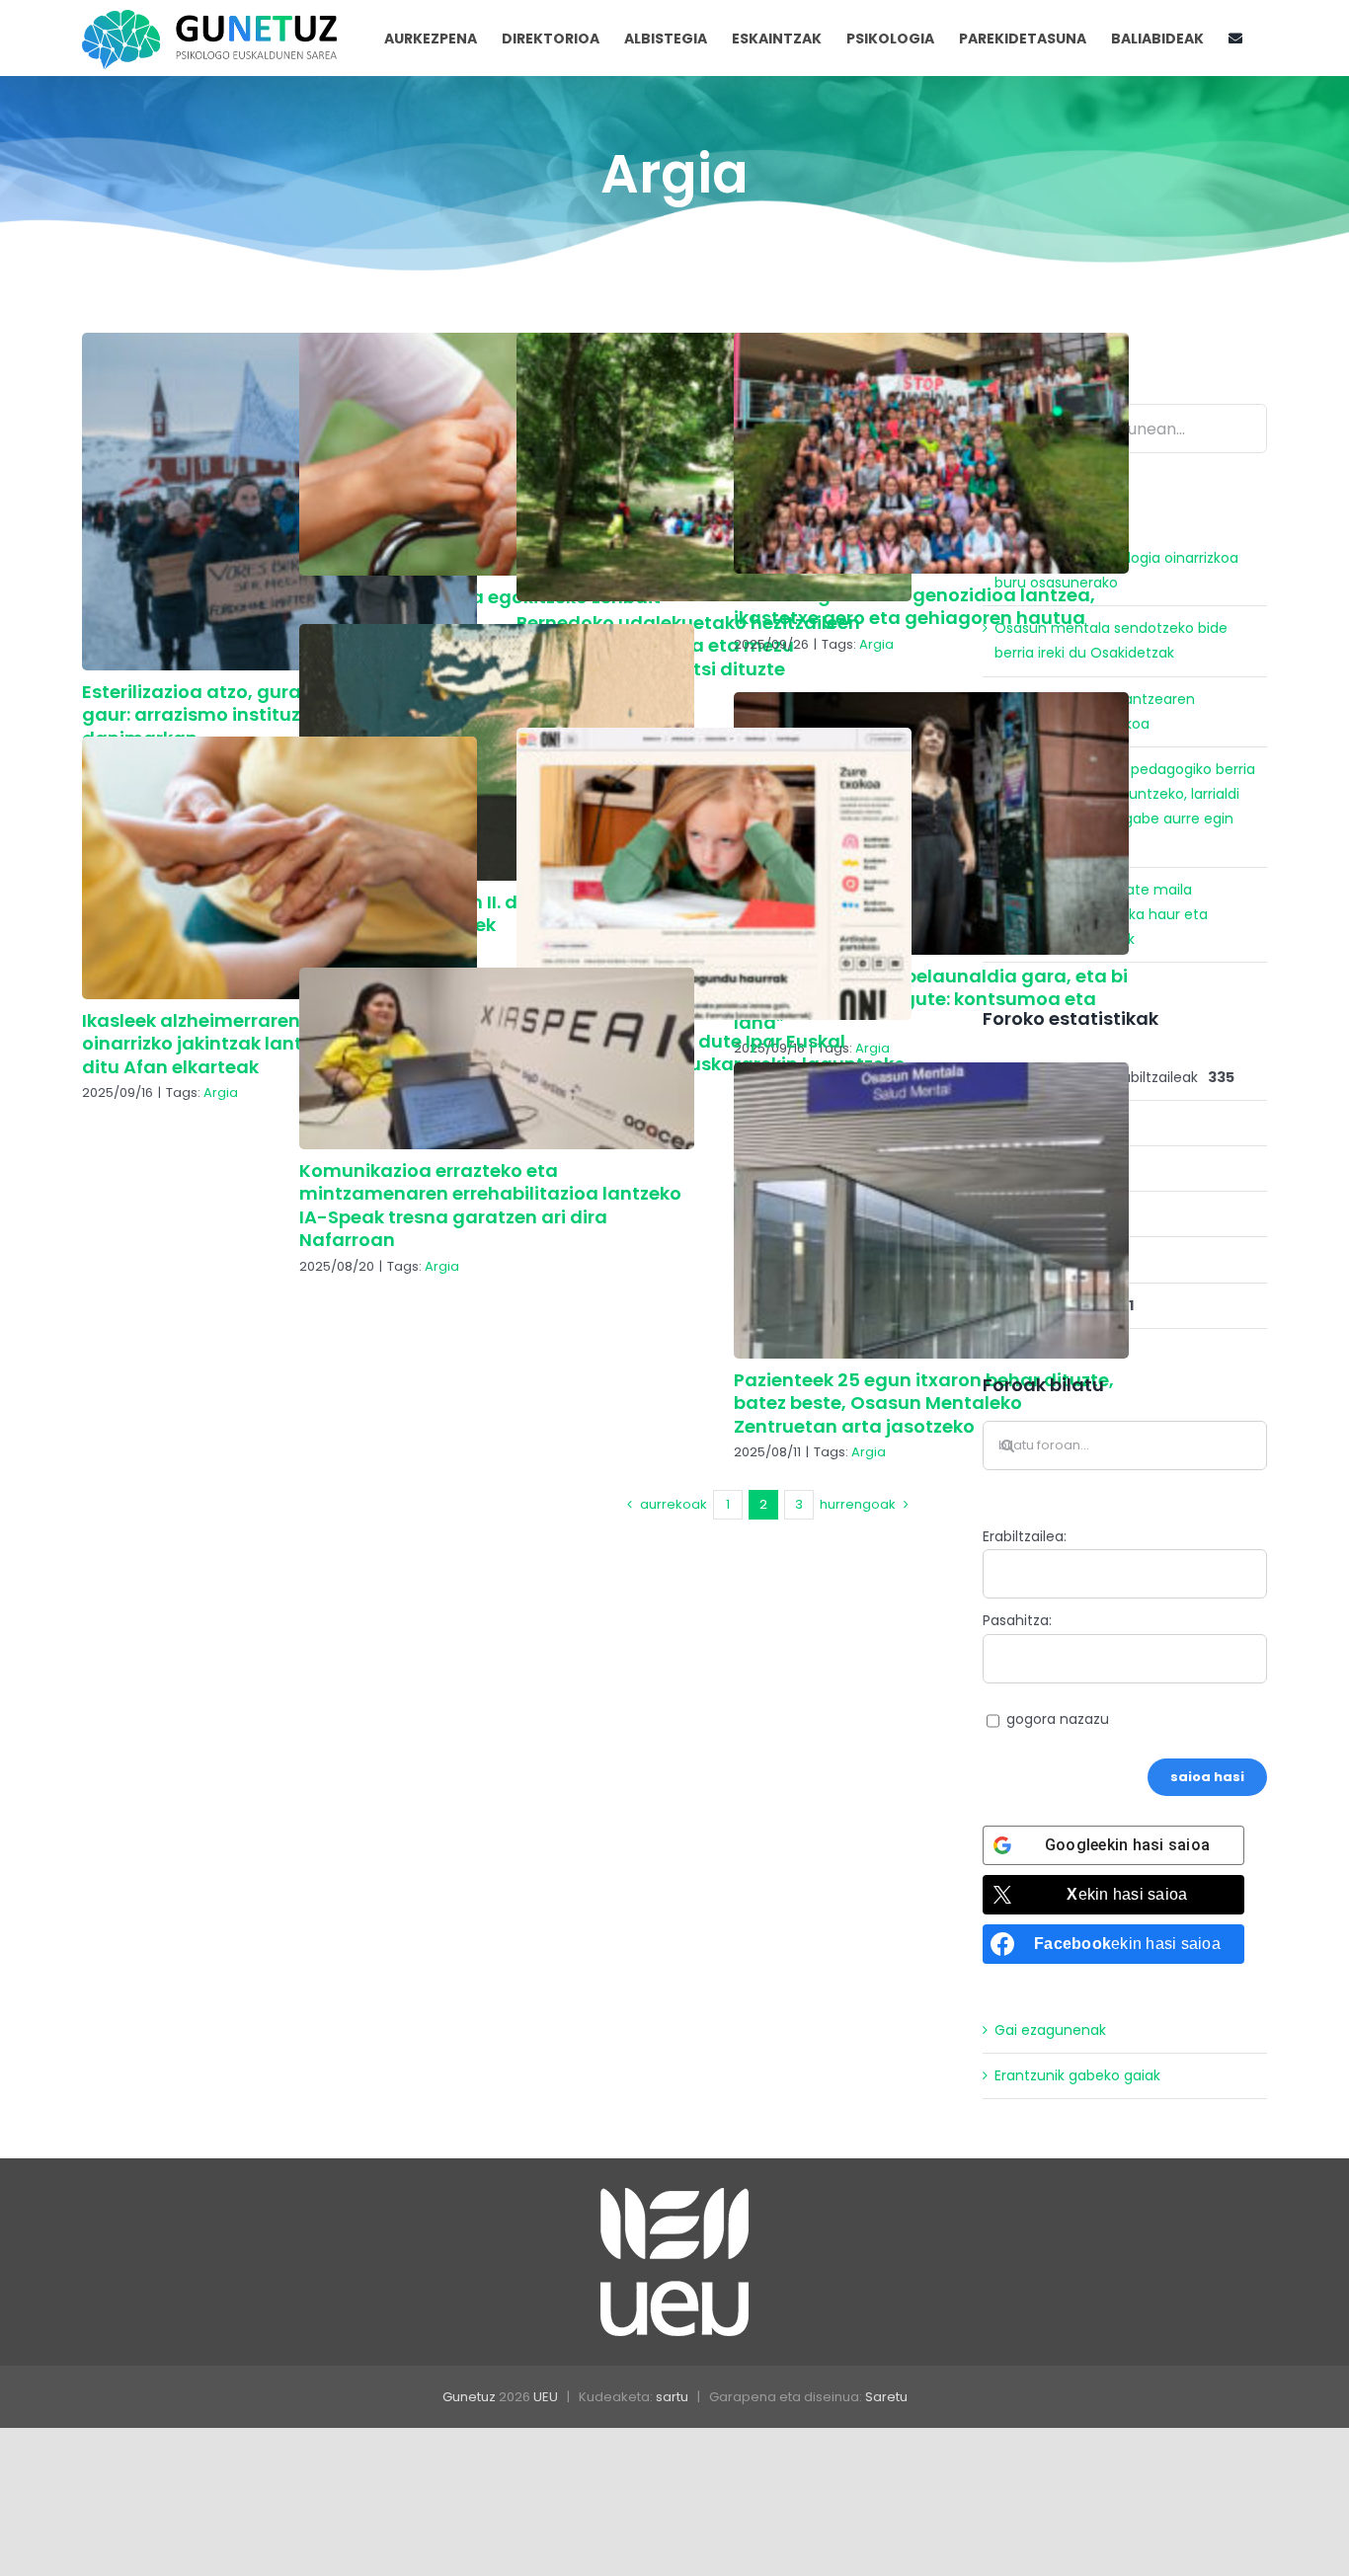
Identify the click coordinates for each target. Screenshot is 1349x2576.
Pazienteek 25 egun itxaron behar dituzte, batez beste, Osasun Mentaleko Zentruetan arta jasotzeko (924, 1403)
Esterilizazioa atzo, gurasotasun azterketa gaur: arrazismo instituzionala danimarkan (276, 715)
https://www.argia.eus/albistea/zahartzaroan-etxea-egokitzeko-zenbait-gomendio (497, 454)
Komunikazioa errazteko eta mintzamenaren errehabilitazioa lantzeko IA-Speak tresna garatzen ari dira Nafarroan (490, 1205)
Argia (876, 644)
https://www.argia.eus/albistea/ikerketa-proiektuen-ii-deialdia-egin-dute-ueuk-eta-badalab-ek (497, 752)
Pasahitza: (1017, 1620)
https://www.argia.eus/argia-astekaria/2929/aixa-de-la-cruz (931, 823)
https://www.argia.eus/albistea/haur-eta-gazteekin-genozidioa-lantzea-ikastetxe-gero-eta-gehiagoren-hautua (931, 453)
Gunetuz (469, 2397)
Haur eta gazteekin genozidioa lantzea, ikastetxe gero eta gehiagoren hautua (914, 606)
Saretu (886, 2397)
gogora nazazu (1058, 1719)
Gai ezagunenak (1050, 2030)
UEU (546, 2397)
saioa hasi (1207, 1777)
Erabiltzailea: (1025, 1536)
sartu (672, 2397)
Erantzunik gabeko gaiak (1077, 2075)
